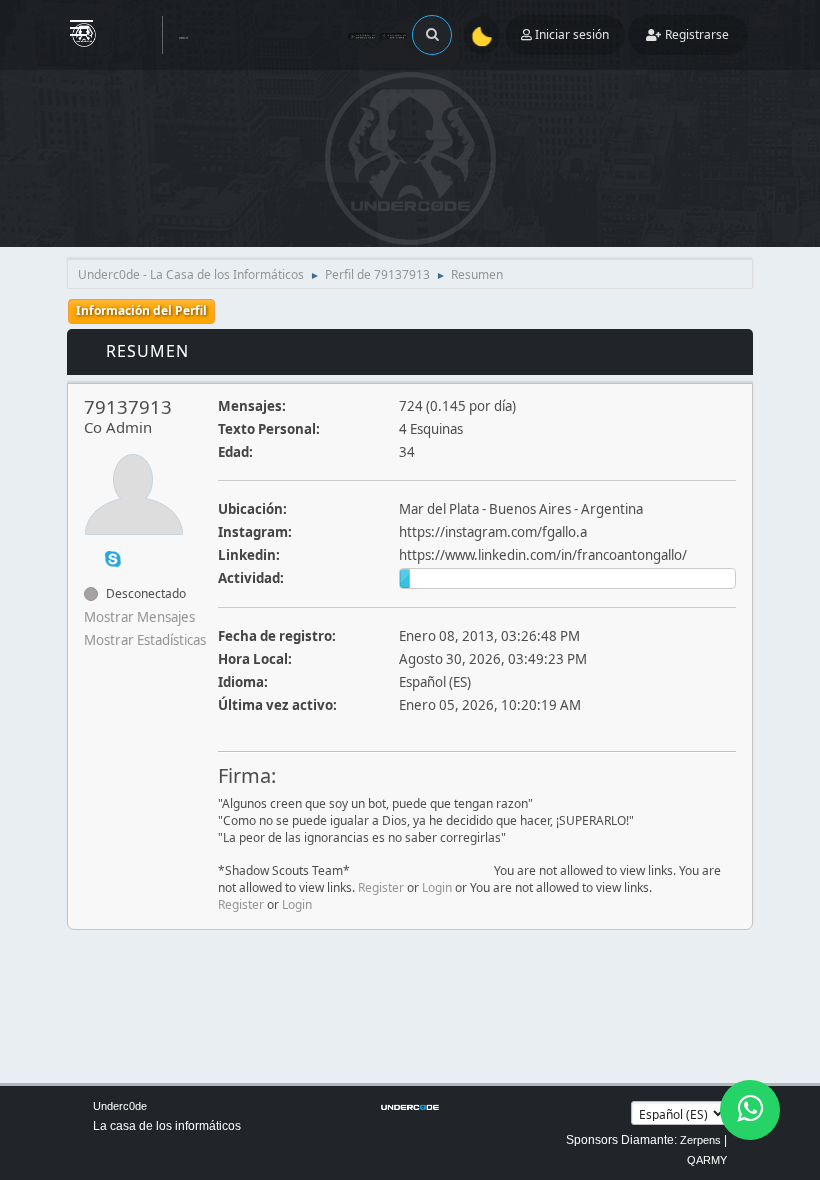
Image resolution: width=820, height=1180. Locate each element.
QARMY (707, 1160)
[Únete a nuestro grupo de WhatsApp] (750, 1110)
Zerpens (700, 1140)
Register (381, 887)
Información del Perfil (141, 310)
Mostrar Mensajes (139, 617)
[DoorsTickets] (92, 558)
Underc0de (120, 1106)
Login (437, 887)
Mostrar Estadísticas (145, 640)
